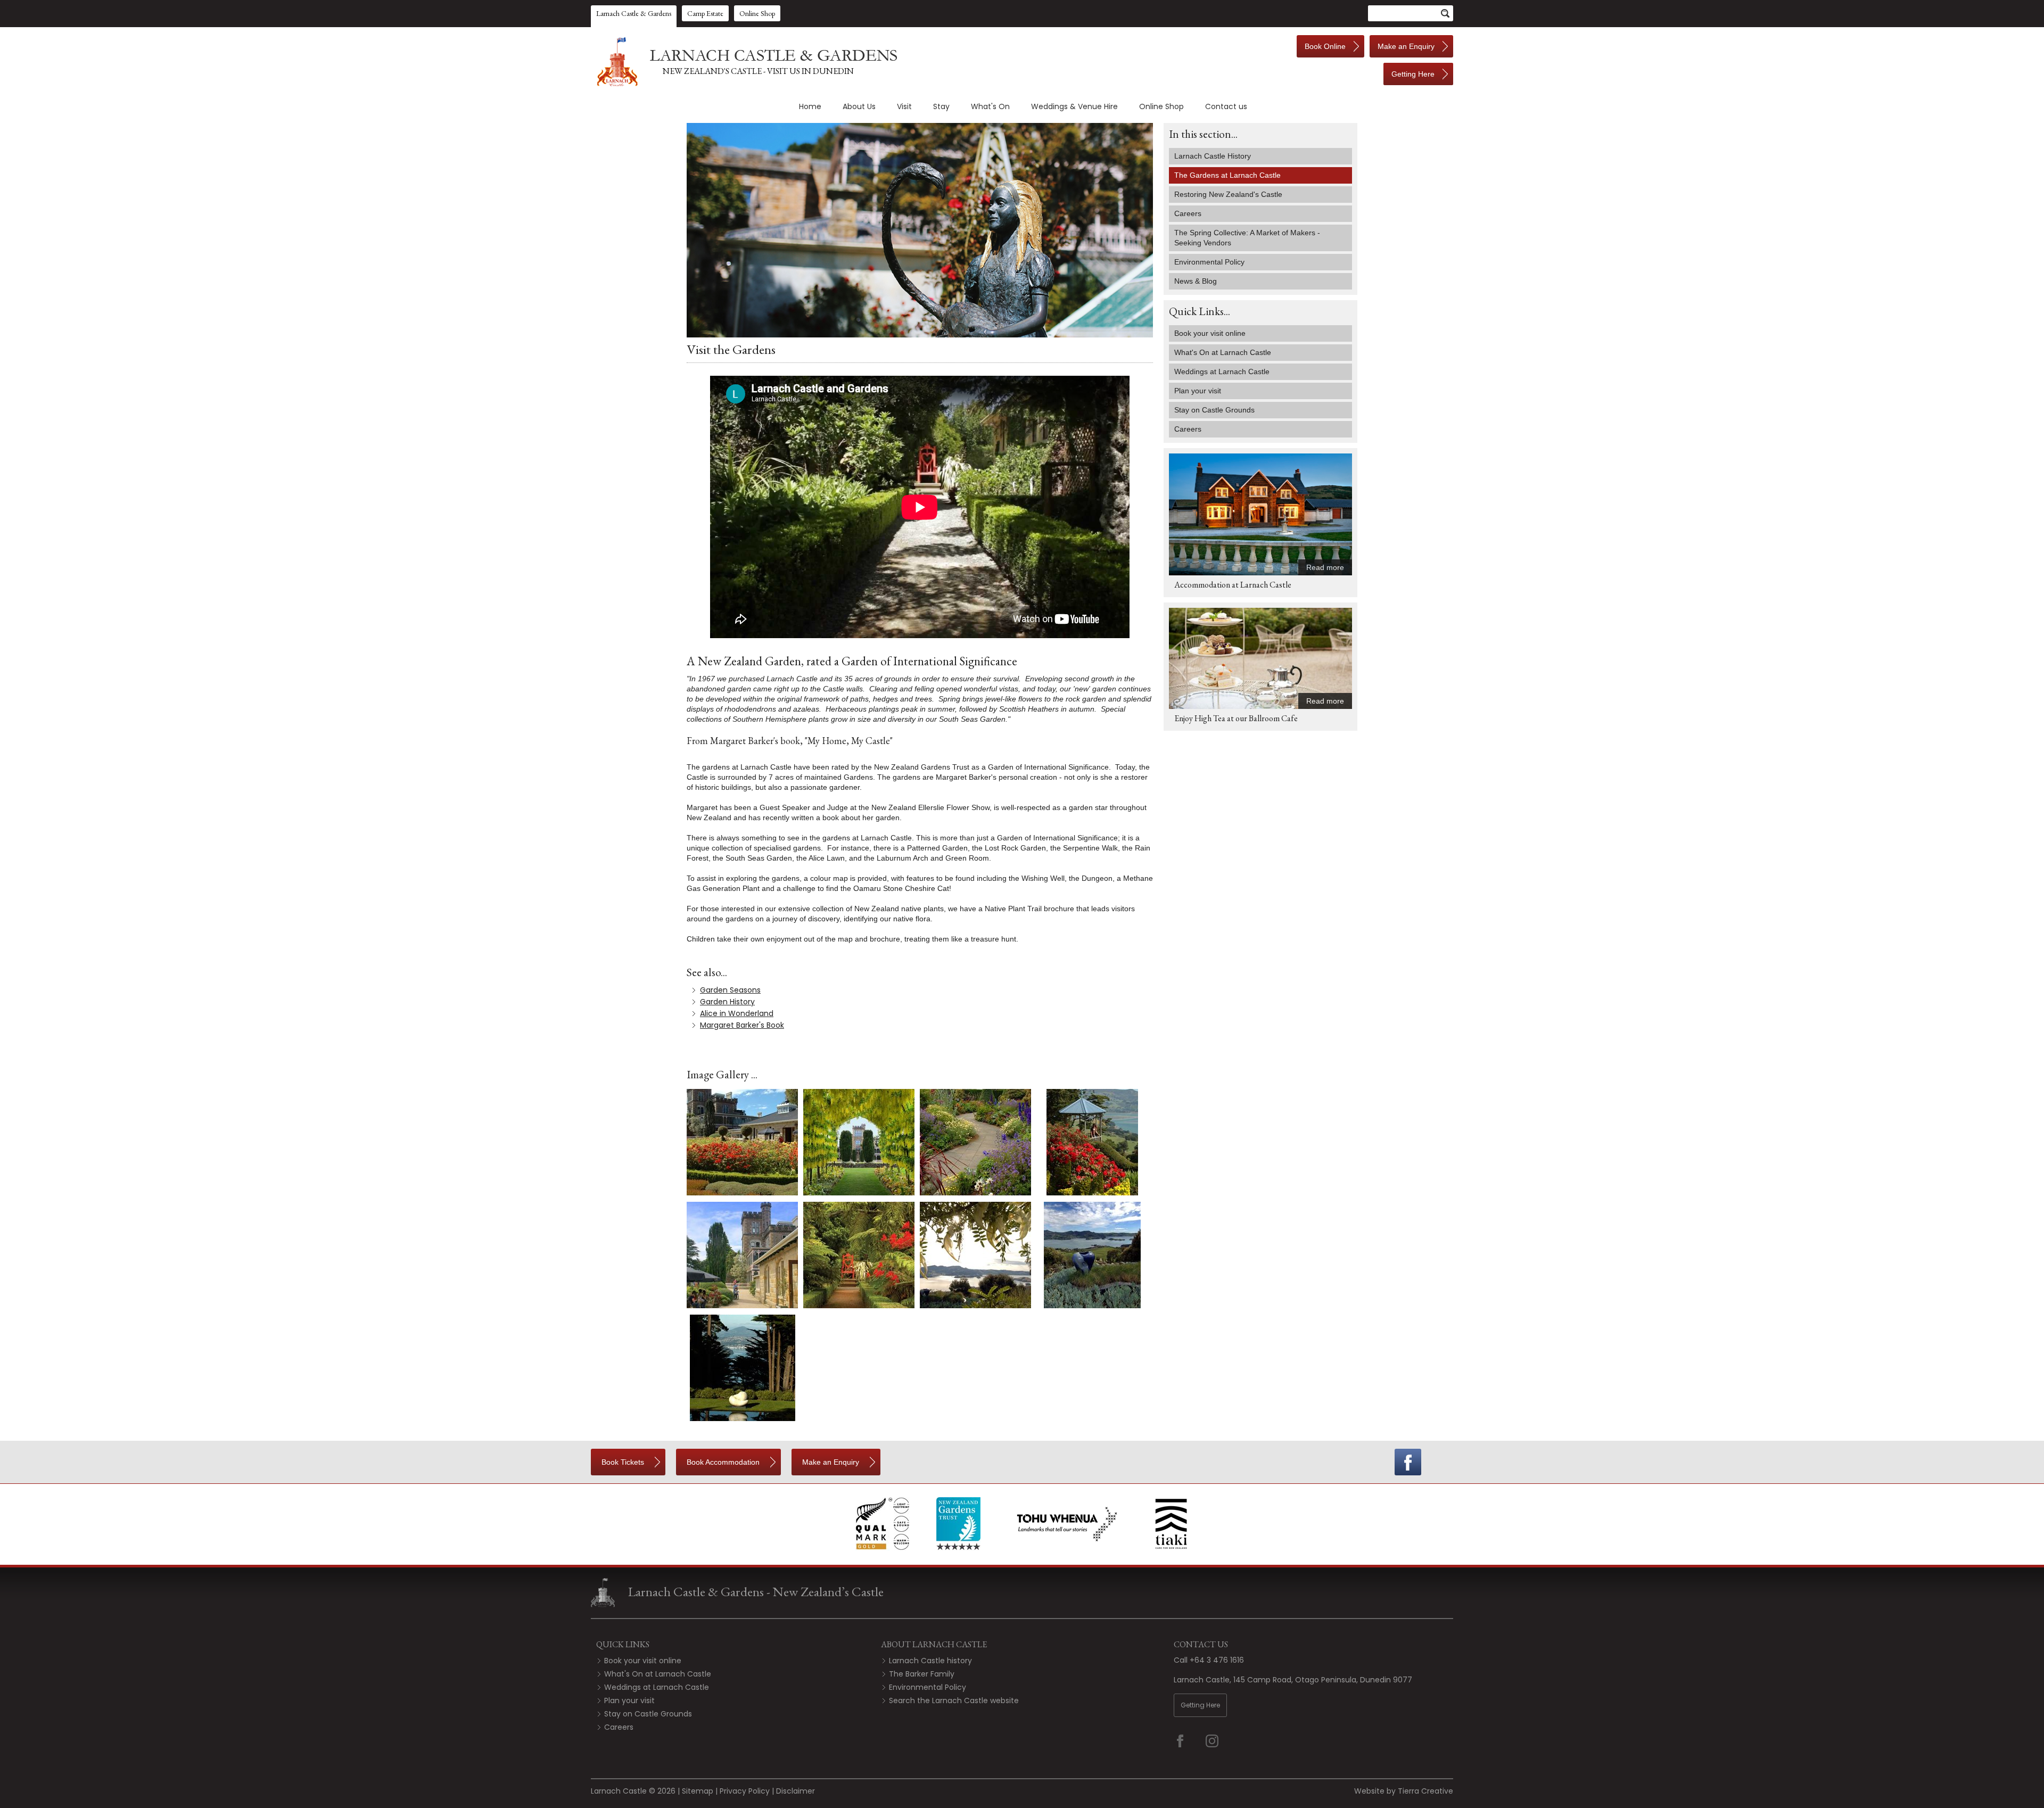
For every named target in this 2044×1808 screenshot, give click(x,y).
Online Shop (757, 13)
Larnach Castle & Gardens (634, 13)
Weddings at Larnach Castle (657, 1687)
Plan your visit (629, 1700)
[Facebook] (1408, 1462)
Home (810, 106)
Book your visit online (643, 1661)
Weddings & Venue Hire (1074, 106)
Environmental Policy (1209, 262)
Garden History (727, 1002)
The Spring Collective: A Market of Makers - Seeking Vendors (1247, 238)
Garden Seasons (730, 990)
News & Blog (1196, 281)
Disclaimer (796, 1791)
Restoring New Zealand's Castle (1228, 194)
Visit (904, 106)
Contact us (1226, 106)
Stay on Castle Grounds (648, 1714)
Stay (941, 106)
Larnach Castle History (1213, 156)
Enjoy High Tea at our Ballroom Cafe (1236, 718)
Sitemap (698, 1791)
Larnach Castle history (930, 1661)
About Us (859, 106)
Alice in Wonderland (737, 1013)
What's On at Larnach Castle (658, 1674)
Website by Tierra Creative (1404, 1791)
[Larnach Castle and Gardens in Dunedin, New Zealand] (745, 62)
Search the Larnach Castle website (954, 1700)
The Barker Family (922, 1674)
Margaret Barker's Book (742, 1025)
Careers (1188, 213)
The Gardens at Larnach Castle (1227, 175)
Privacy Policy (745, 1791)
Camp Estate (705, 13)
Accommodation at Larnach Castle (1233, 585)
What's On (990, 106)
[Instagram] (1219, 1741)
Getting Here (1200, 1705)
